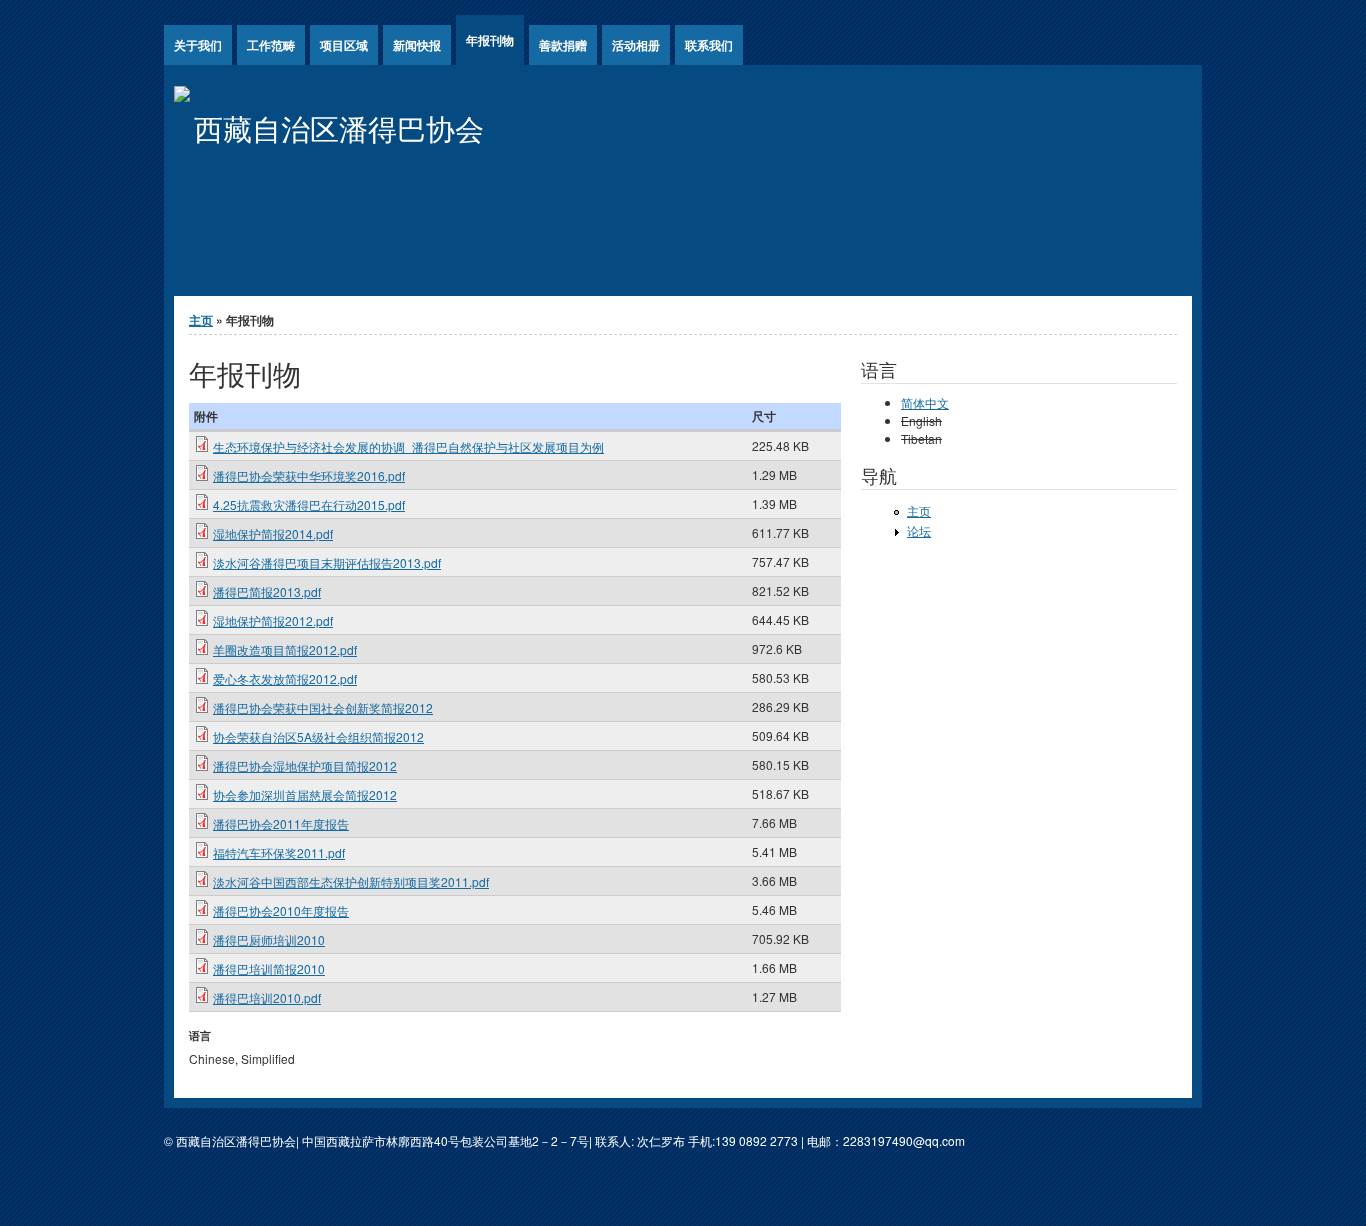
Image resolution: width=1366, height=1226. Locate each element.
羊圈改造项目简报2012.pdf (285, 649)
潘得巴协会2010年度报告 (281, 910)
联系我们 (709, 45)
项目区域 (344, 45)
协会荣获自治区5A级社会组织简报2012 (318, 736)
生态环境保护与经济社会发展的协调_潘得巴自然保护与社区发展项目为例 (408, 446)
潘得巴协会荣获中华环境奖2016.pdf (309, 475)
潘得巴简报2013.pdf (267, 591)
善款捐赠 (563, 45)
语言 (200, 1035)
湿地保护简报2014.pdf (273, 533)
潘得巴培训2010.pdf (267, 997)
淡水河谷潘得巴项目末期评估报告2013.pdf (327, 562)
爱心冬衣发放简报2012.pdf (285, 678)
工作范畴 (271, 45)
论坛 (919, 530)
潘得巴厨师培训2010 (269, 939)
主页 (201, 320)
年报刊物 (490, 40)
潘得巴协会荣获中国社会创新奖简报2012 (323, 707)
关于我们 (198, 45)
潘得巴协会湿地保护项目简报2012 (305, 765)
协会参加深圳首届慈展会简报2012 (305, 794)
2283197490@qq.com (904, 1140)
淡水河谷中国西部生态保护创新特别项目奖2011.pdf (351, 881)
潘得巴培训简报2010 (269, 968)
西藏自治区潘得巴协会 (339, 127)
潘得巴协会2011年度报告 (281, 823)
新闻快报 (417, 45)
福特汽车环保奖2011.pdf (279, 852)
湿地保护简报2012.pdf (273, 620)
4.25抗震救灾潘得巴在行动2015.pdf (309, 504)
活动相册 (636, 45)
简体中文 (925, 402)
